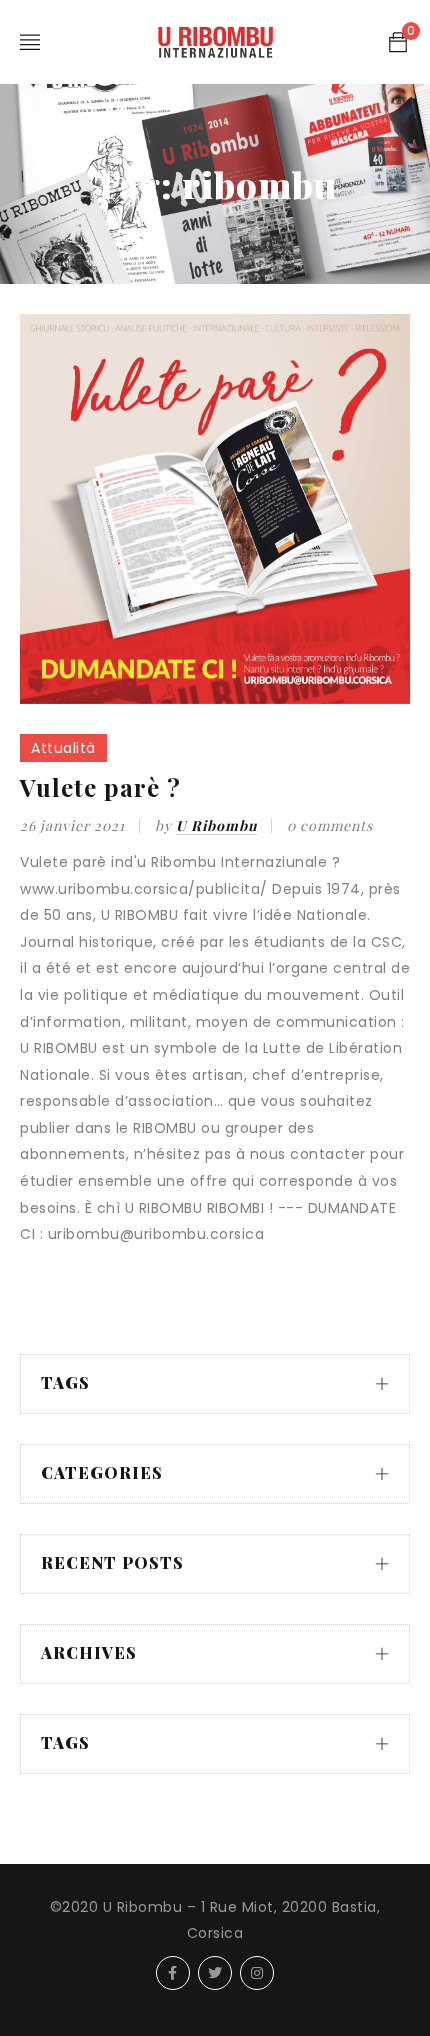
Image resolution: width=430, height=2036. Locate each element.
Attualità (63, 748)
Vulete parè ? (100, 787)
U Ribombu (216, 825)
